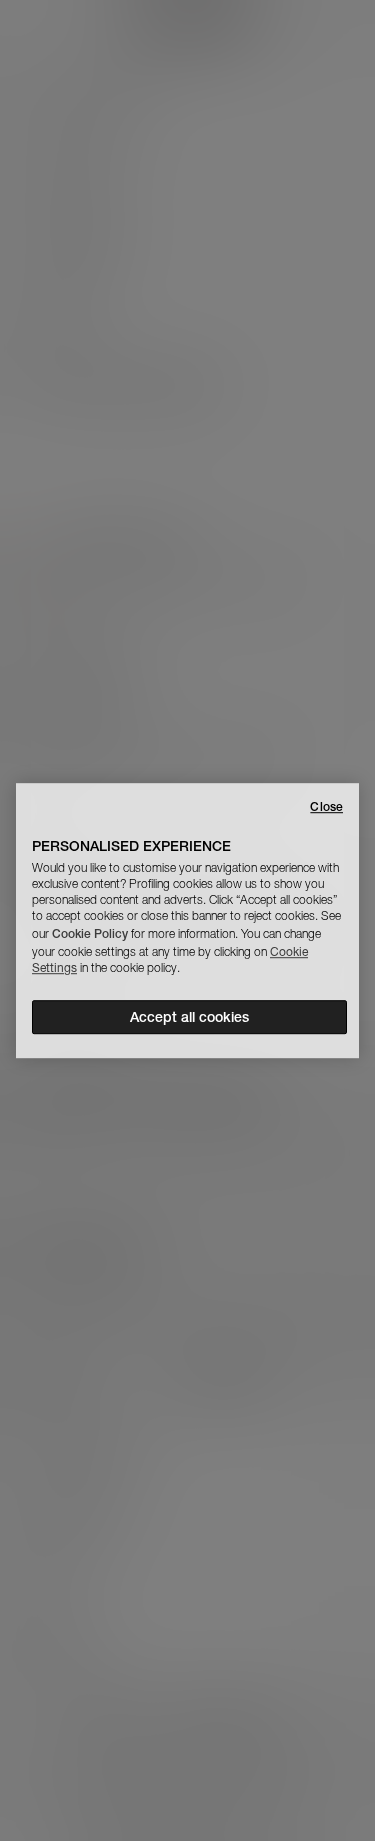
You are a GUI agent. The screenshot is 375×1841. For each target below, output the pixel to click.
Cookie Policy (90, 933)
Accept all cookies (189, 1017)
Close (326, 806)
